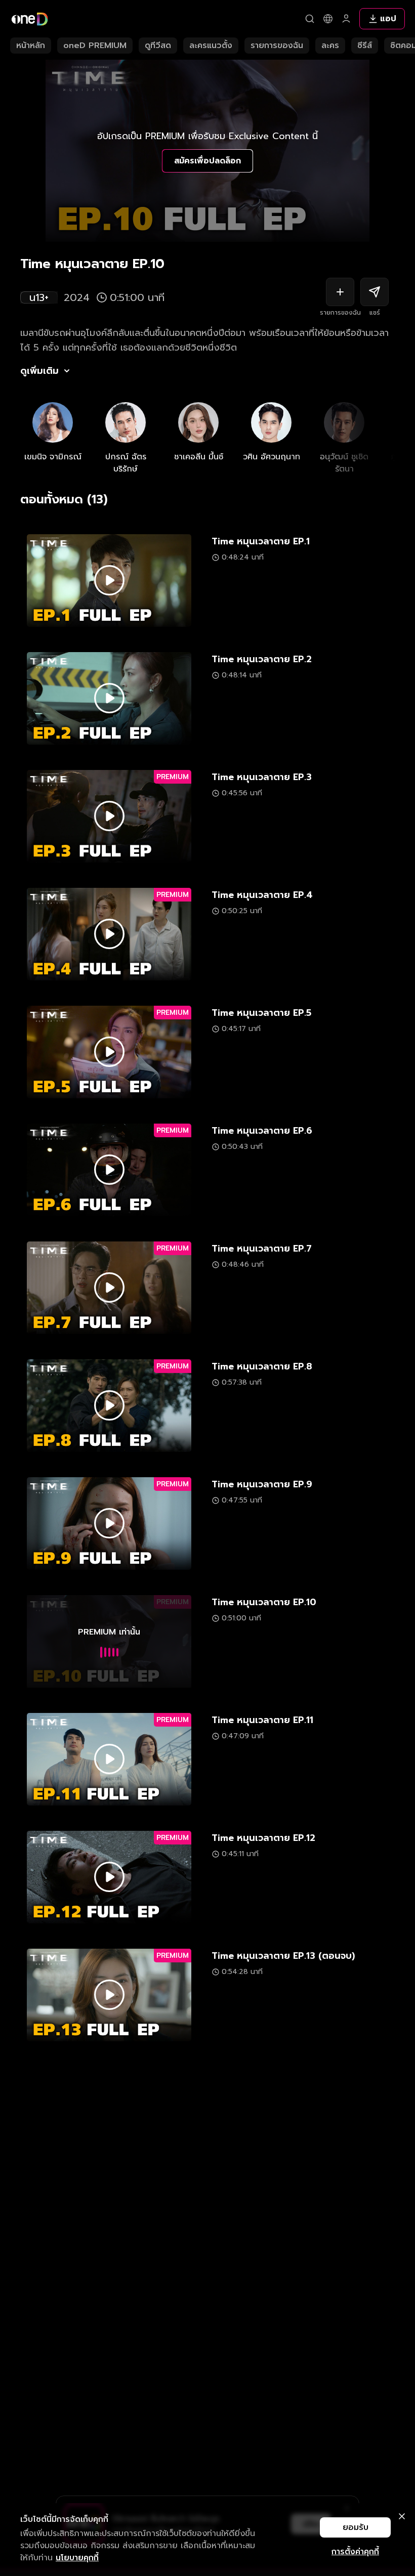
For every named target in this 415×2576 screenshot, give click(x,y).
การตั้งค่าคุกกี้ (355, 2552)
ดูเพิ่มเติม (39, 371)
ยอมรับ (356, 2527)
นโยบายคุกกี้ (77, 2558)
